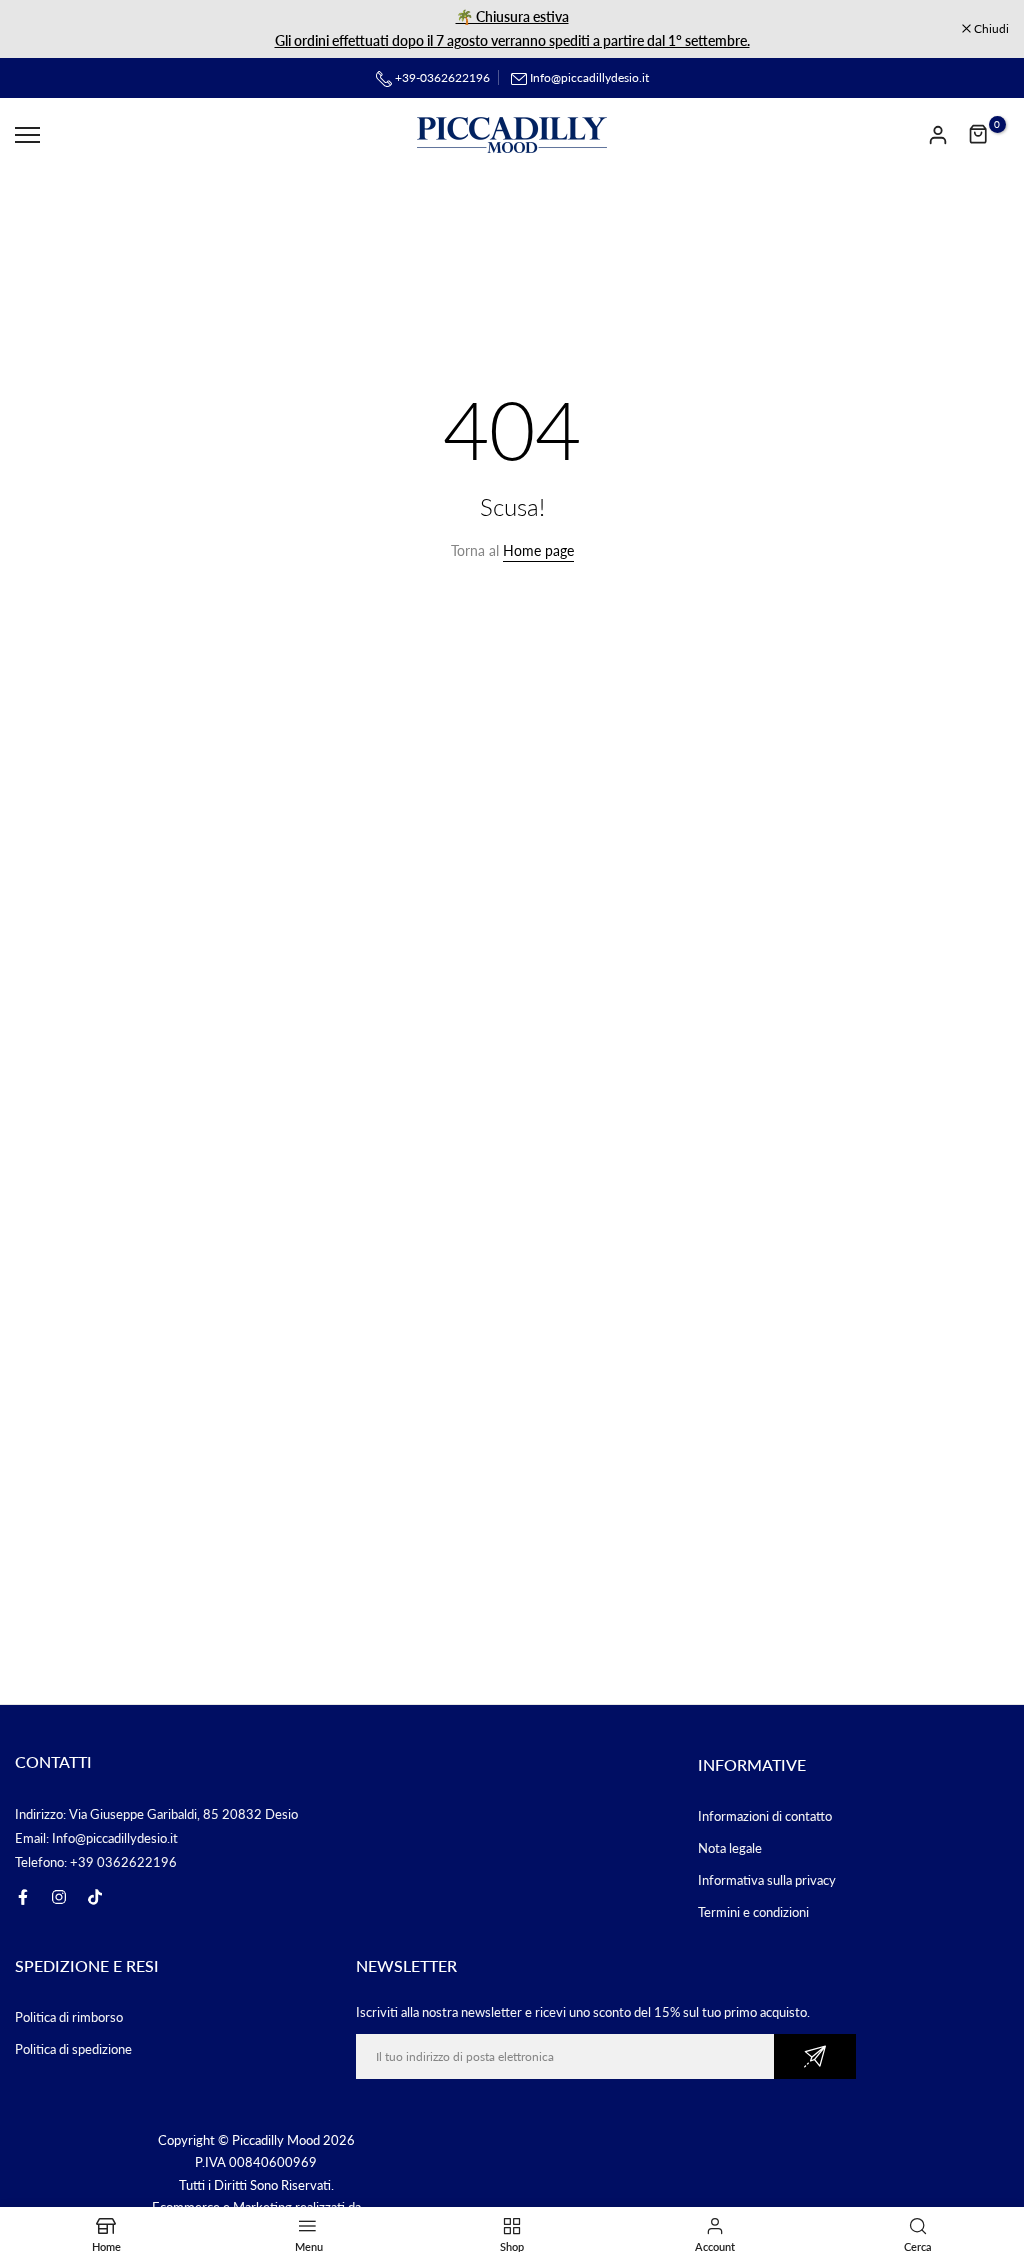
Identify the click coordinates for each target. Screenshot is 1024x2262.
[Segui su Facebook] (23, 1897)
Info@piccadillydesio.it (589, 77)
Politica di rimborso (69, 2017)
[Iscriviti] (815, 2056)
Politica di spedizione (73, 2049)
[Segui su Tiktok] (95, 1897)
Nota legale (730, 1848)
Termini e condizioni (753, 1912)
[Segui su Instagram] (59, 1897)
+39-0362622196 (441, 77)
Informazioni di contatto (765, 1816)
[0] (979, 135)
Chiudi (43, 29)
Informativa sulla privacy (767, 1880)
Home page (538, 550)
